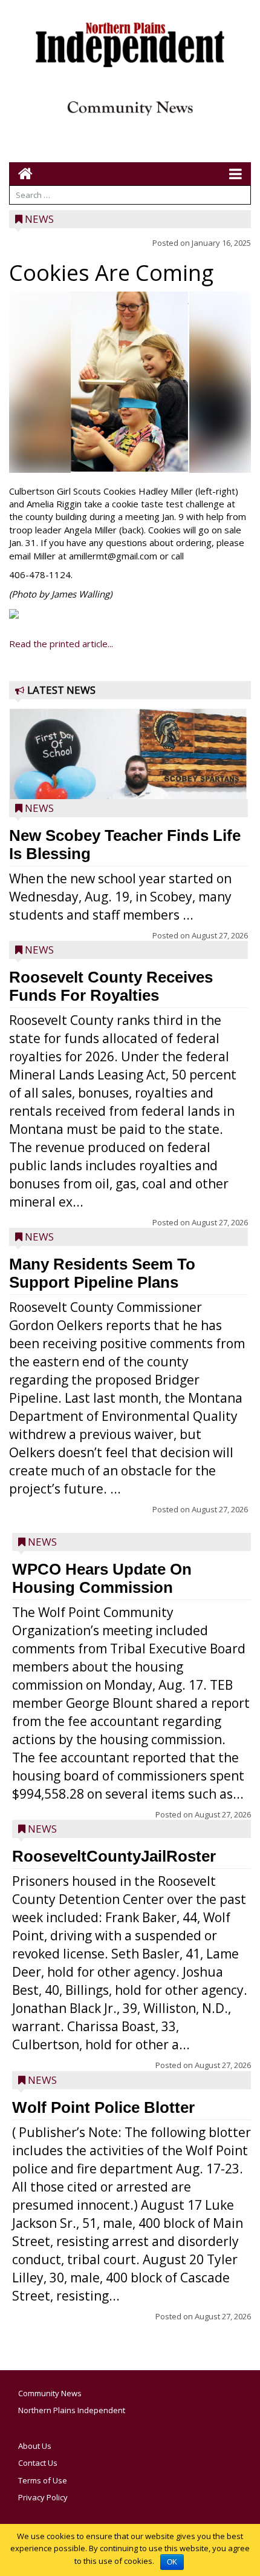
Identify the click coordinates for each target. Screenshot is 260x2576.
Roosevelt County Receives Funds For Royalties (111, 986)
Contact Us (38, 2463)
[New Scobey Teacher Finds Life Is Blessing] (128, 790)
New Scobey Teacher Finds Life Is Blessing (125, 845)
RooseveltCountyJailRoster (114, 1856)
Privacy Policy (43, 2497)
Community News (50, 2393)
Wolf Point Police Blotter (103, 2107)
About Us (35, 2446)
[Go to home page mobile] (21, 173)
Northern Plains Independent (72, 2410)
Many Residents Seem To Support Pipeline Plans (102, 1273)
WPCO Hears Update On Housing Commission (102, 1578)
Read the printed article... (61, 644)
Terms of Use (43, 2480)
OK (172, 2562)
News (39, 219)
